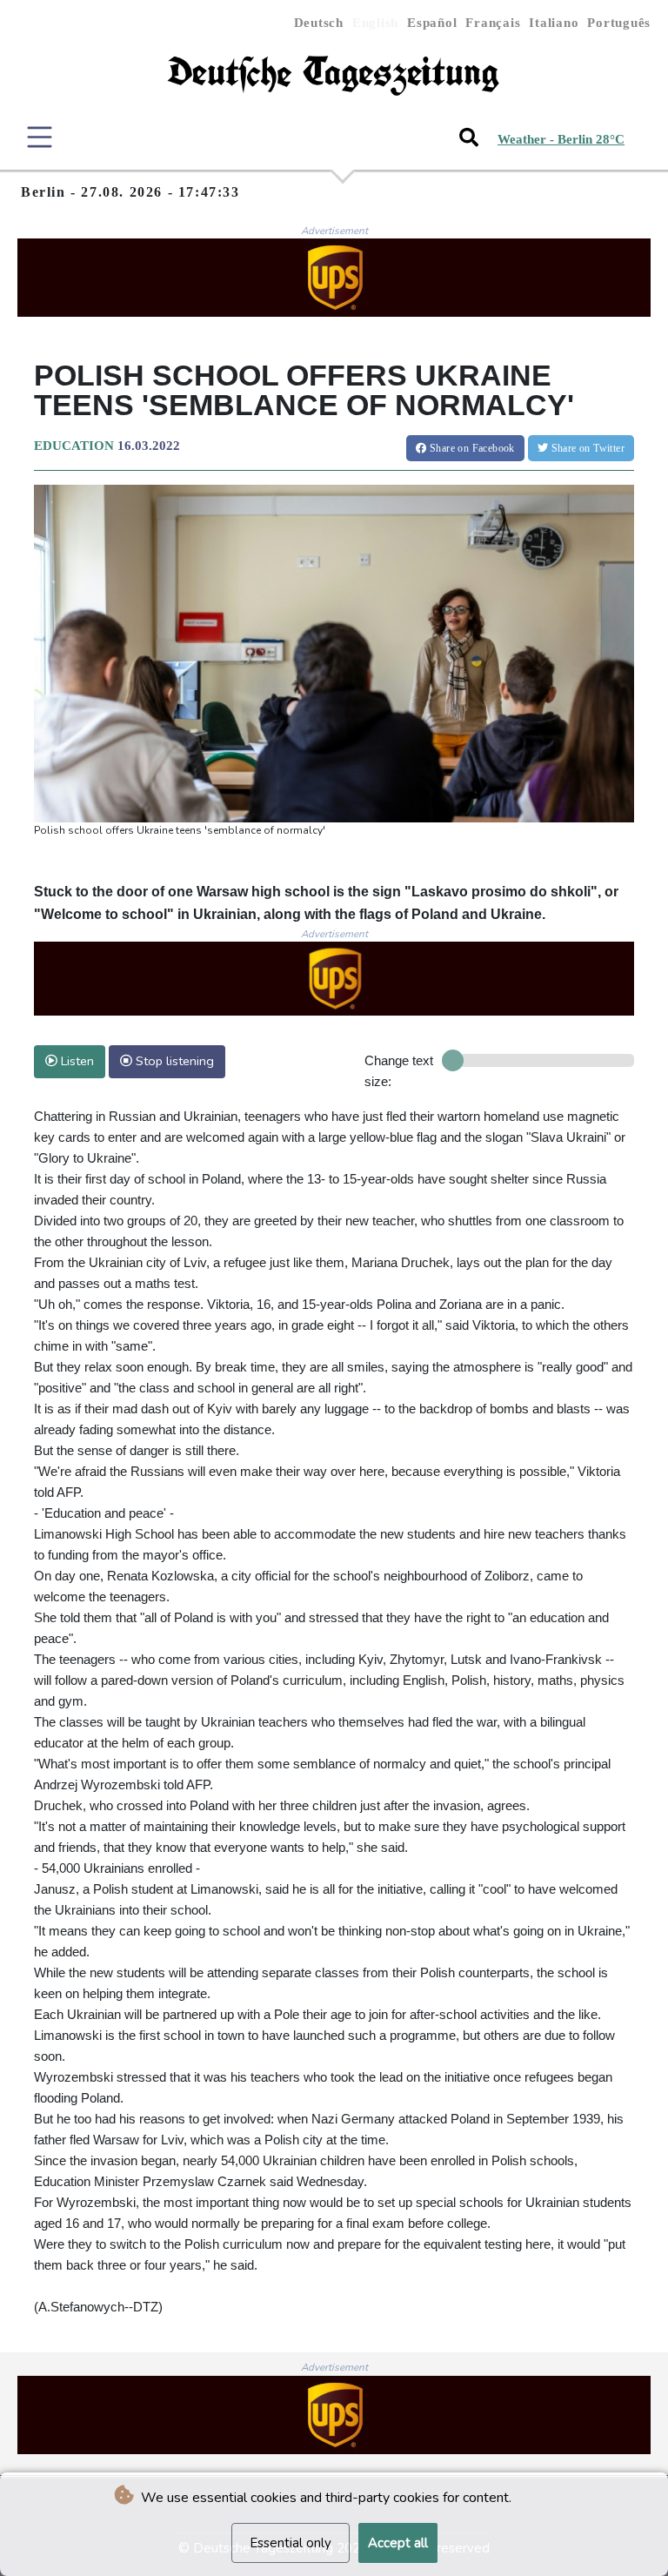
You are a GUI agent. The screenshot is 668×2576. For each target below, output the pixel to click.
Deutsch (319, 23)
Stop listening (173, 1061)
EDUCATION (74, 446)
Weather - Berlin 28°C (561, 139)
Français (493, 23)
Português (619, 23)
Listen (76, 1061)
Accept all (398, 2543)
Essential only (291, 2543)
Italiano (554, 23)
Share (471, 448)
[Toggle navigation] (40, 137)
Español (432, 23)
